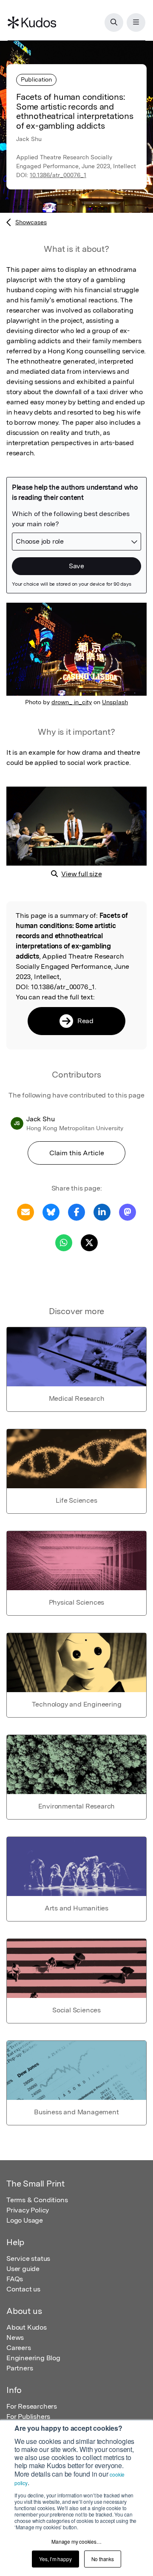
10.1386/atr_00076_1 (58, 175)
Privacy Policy (28, 2210)
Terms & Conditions (37, 2200)
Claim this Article (77, 1153)
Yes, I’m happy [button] (55, 2559)
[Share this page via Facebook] (76, 1212)
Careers (19, 2348)
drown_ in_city (72, 702)
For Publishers (28, 2417)
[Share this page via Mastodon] (127, 1212)
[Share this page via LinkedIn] (102, 1212)
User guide (23, 2269)
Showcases (31, 222)
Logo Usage (25, 2220)
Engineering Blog (33, 2358)
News (15, 2338)
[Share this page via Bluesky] (51, 1212)
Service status (28, 2259)
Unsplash (115, 702)
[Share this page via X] (89, 1242)
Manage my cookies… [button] (76, 2541)
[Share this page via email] (25, 1212)
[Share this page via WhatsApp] (64, 1242)
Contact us (23, 2289)
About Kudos (27, 2327)
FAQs (15, 2279)
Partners (20, 2368)
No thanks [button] (103, 2559)
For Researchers (32, 2406)
